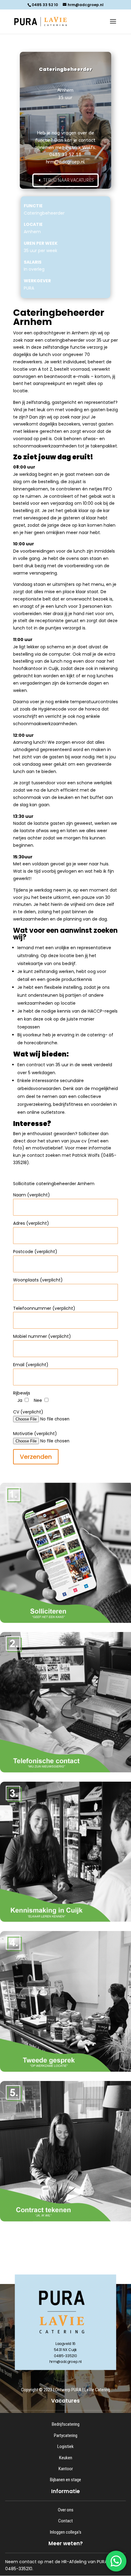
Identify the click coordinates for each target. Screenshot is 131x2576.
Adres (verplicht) (31, 1223)
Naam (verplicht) (32, 1195)
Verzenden (36, 1457)
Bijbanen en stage (65, 2480)
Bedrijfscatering (66, 2424)
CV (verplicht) (28, 1412)
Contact (65, 2521)
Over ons (66, 2510)
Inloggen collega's (66, 2532)
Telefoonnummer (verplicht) (44, 1308)
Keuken (66, 2458)
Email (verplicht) (31, 1365)
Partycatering (66, 2435)
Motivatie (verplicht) (35, 1434)
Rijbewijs (22, 1393)
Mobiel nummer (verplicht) (42, 1336)
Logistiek (65, 2446)
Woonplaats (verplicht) (38, 1280)
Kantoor (66, 2469)
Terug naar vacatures (69, 180)
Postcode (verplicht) (35, 1252)
